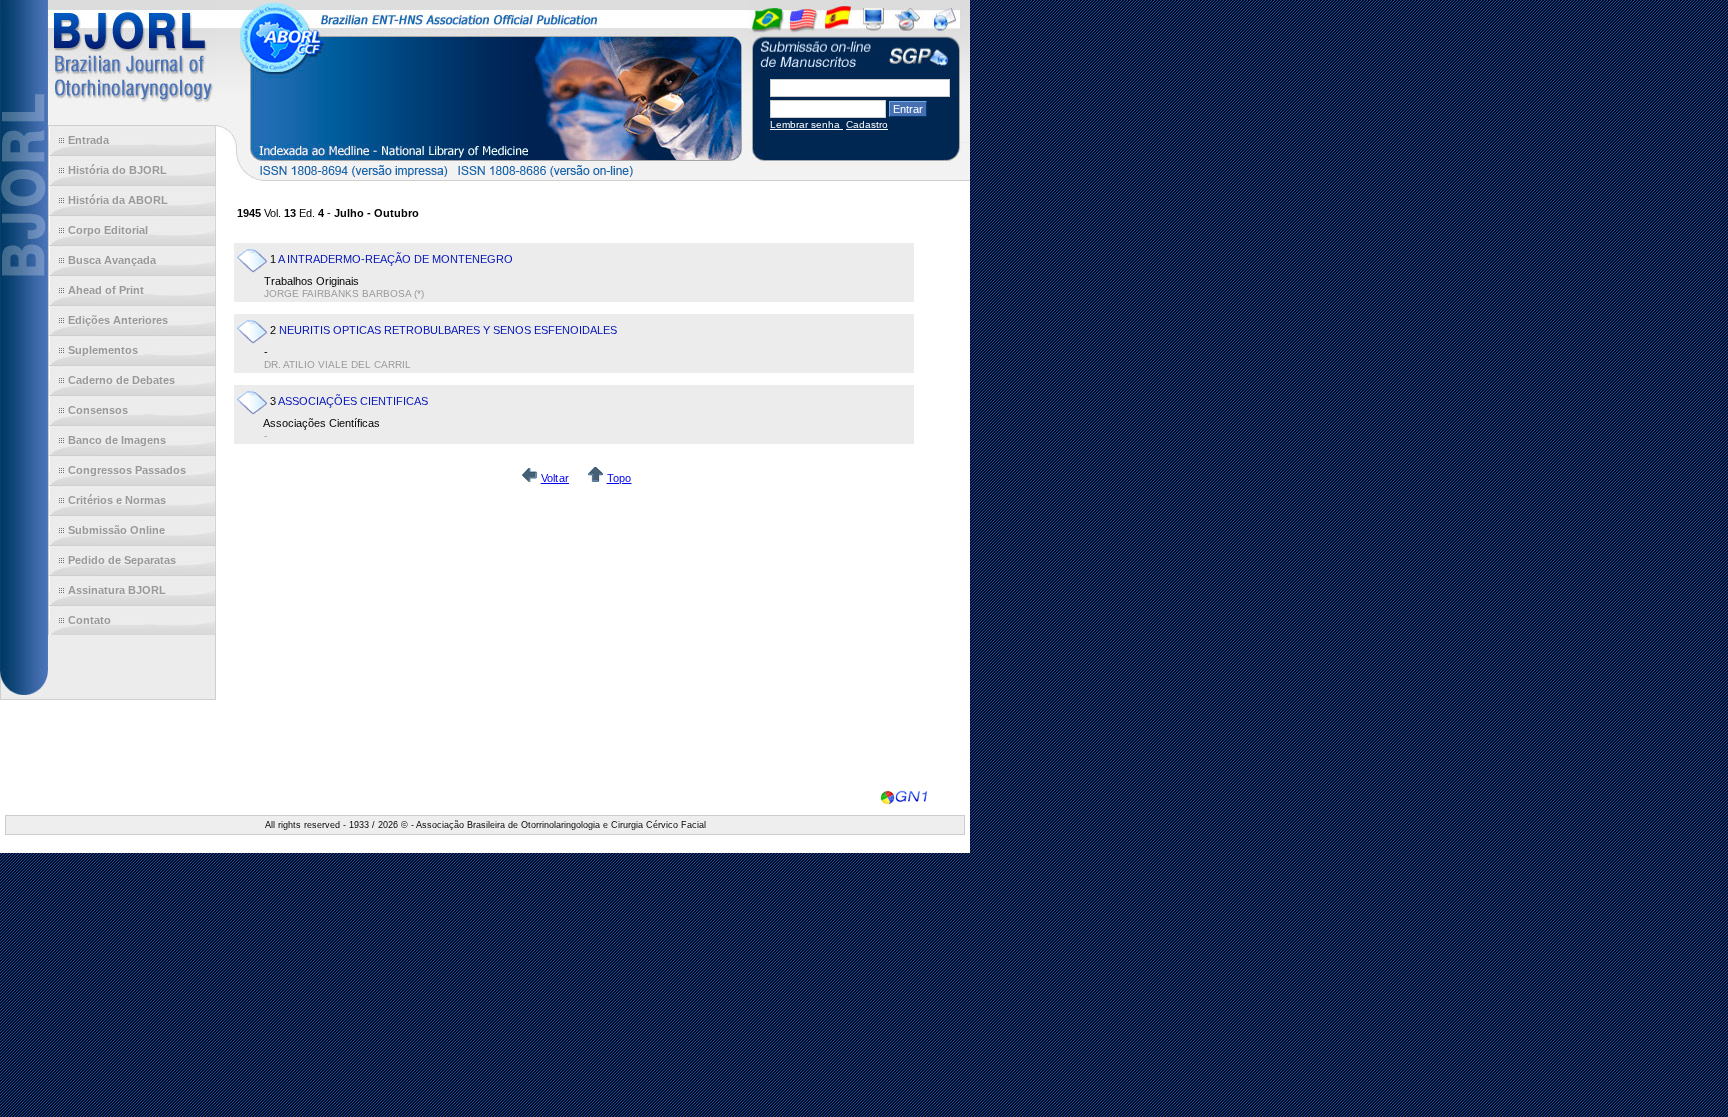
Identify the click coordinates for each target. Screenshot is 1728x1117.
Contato (89, 620)
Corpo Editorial (108, 230)
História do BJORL (117, 170)
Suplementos (103, 350)
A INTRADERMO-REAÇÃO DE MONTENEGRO (395, 259)
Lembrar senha (806, 124)
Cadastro (867, 124)
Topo (619, 478)
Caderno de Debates (121, 380)
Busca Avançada (112, 260)
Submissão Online (116, 530)
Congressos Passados (127, 470)
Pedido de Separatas (122, 560)
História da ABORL (118, 200)
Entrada (88, 140)
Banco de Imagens (117, 440)
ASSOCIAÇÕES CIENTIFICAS (353, 401)
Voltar (555, 478)
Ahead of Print (106, 290)
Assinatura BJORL (117, 590)
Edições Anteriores (118, 320)
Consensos (98, 410)
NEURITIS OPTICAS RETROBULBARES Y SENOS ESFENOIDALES (448, 330)
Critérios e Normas (117, 500)
